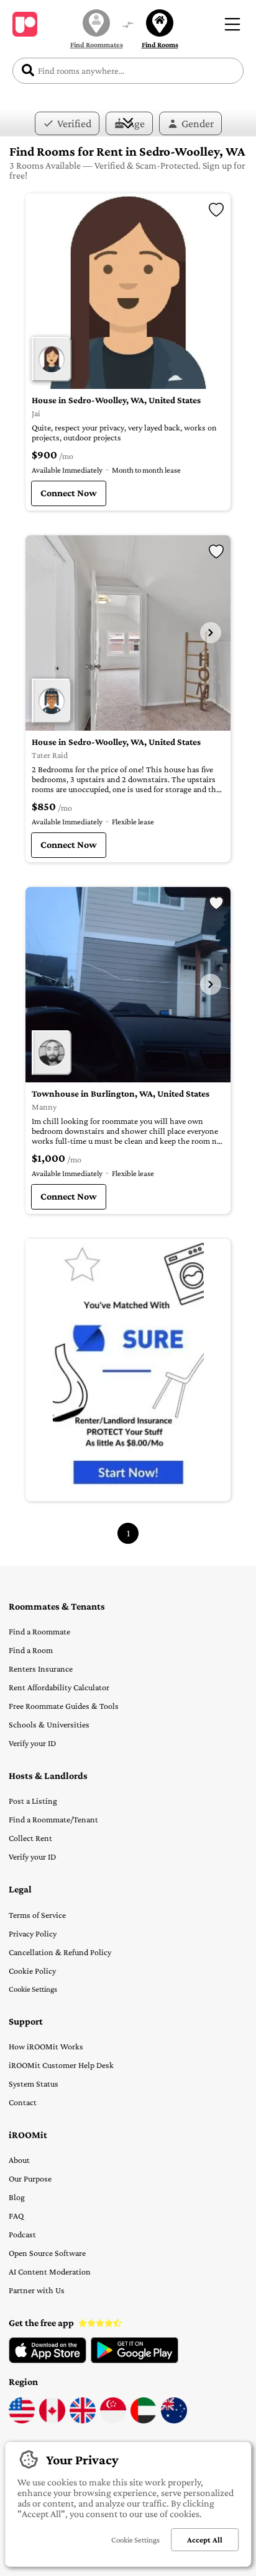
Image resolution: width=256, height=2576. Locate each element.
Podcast (22, 2234)
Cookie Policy (32, 1971)
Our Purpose (30, 2178)
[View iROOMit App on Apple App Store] (48, 2360)
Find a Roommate (39, 1631)
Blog (17, 2197)
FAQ (16, 2216)
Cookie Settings (33, 1989)
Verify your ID (32, 1743)
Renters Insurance (41, 1669)
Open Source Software (47, 2253)
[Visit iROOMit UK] (83, 2420)
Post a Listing (33, 1801)
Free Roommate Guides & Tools (64, 1706)
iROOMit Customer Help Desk (61, 2065)
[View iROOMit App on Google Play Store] (135, 2360)
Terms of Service (37, 1915)
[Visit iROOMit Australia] (174, 2420)
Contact (23, 2102)
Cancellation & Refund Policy (60, 1952)
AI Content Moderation (50, 2271)
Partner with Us (37, 2290)
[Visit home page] (25, 24)
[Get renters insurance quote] (128, 1370)
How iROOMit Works (46, 2046)
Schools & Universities (49, 1724)
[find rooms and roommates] (128, 26)
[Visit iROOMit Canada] (52, 2420)
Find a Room (31, 1650)
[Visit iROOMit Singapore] (113, 2420)
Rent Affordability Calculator (59, 1687)
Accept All (205, 2540)
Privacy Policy (33, 1933)
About (19, 2160)
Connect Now (69, 493)
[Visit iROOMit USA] (22, 2420)
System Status (34, 2084)
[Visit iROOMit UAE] (144, 2420)
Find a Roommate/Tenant (53, 1819)
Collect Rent (30, 1838)
